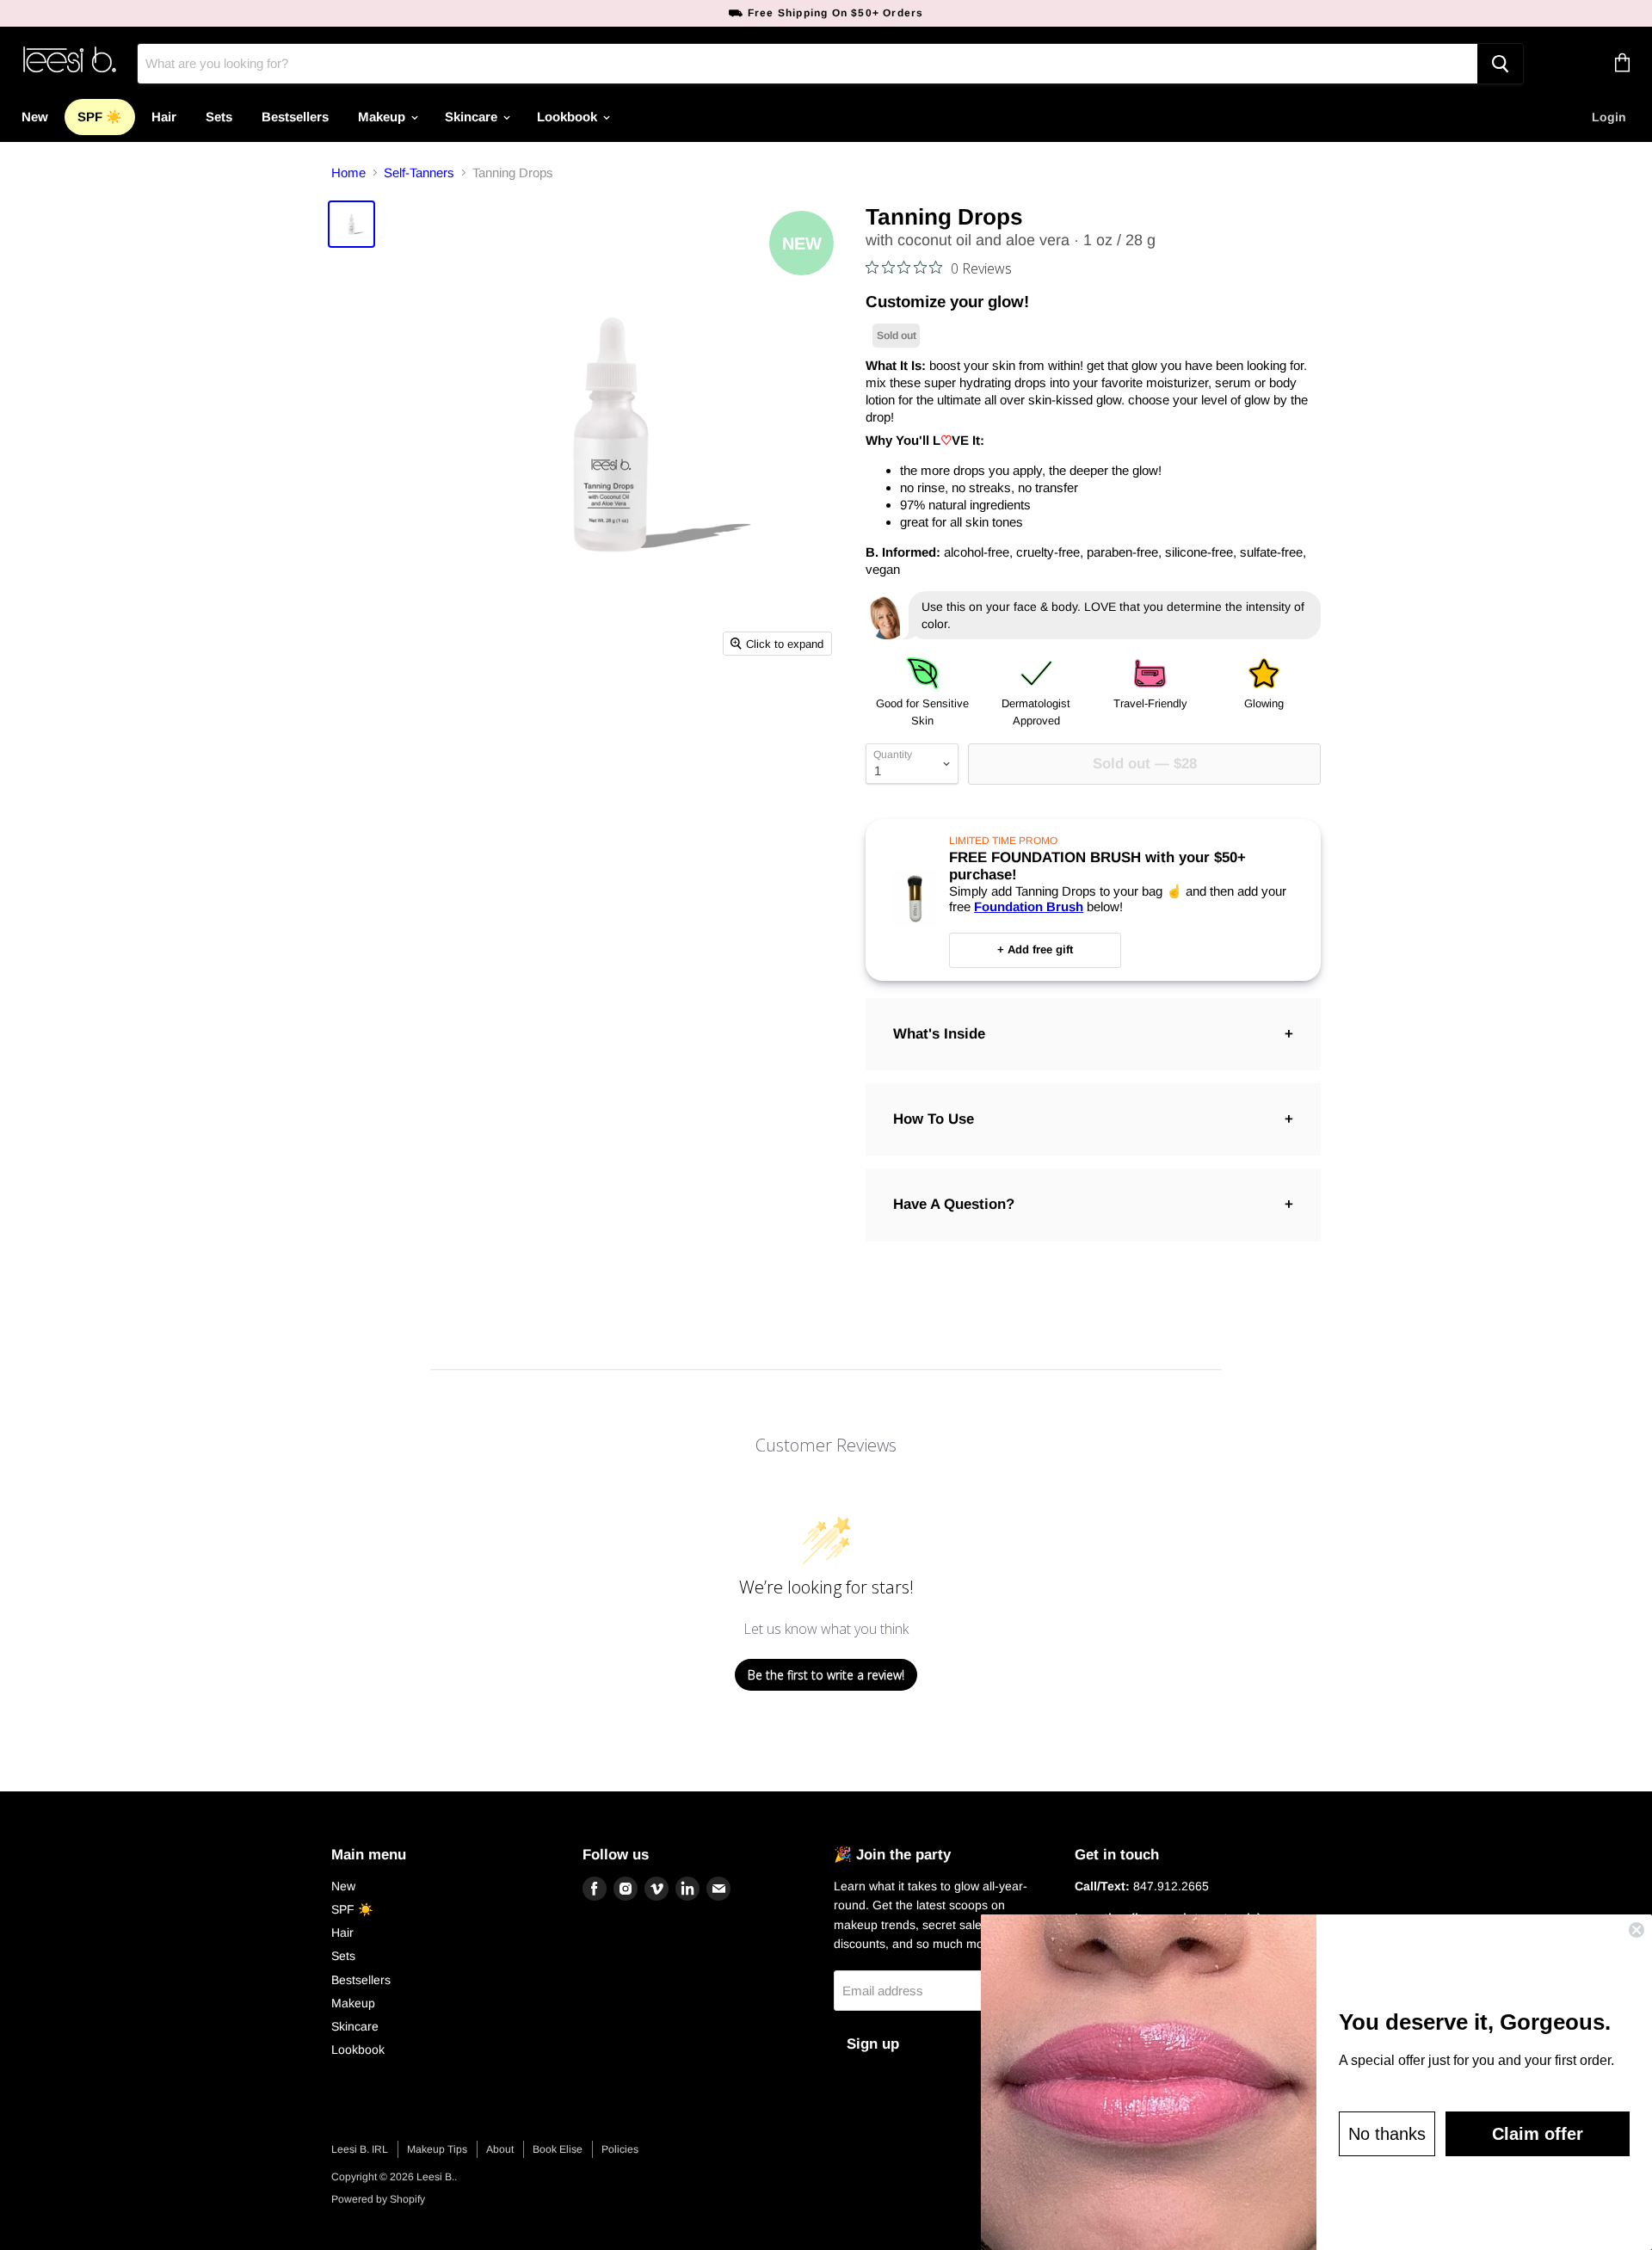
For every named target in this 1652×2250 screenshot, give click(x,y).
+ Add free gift (1035, 949)
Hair (164, 117)
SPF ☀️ (100, 117)
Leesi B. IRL (360, 2149)
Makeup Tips (437, 2149)
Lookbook (569, 117)
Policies (620, 2149)
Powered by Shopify (378, 2199)
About (500, 2149)
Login (1609, 117)
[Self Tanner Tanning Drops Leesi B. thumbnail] (351, 224)
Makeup (383, 117)
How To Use (934, 1119)
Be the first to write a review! (826, 1675)
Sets (219, 117)
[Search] (1500, 64)
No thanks (1387, 2134)
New (35, 117)
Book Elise (558, 2149)
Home (348, 173)
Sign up (873, 2044)
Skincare (473, 117)
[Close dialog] (1637, 1930)
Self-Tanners (419, 173)
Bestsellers (295, 117)
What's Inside (939, 1034)
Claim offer (1538, 2134)
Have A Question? (954, 1204)
